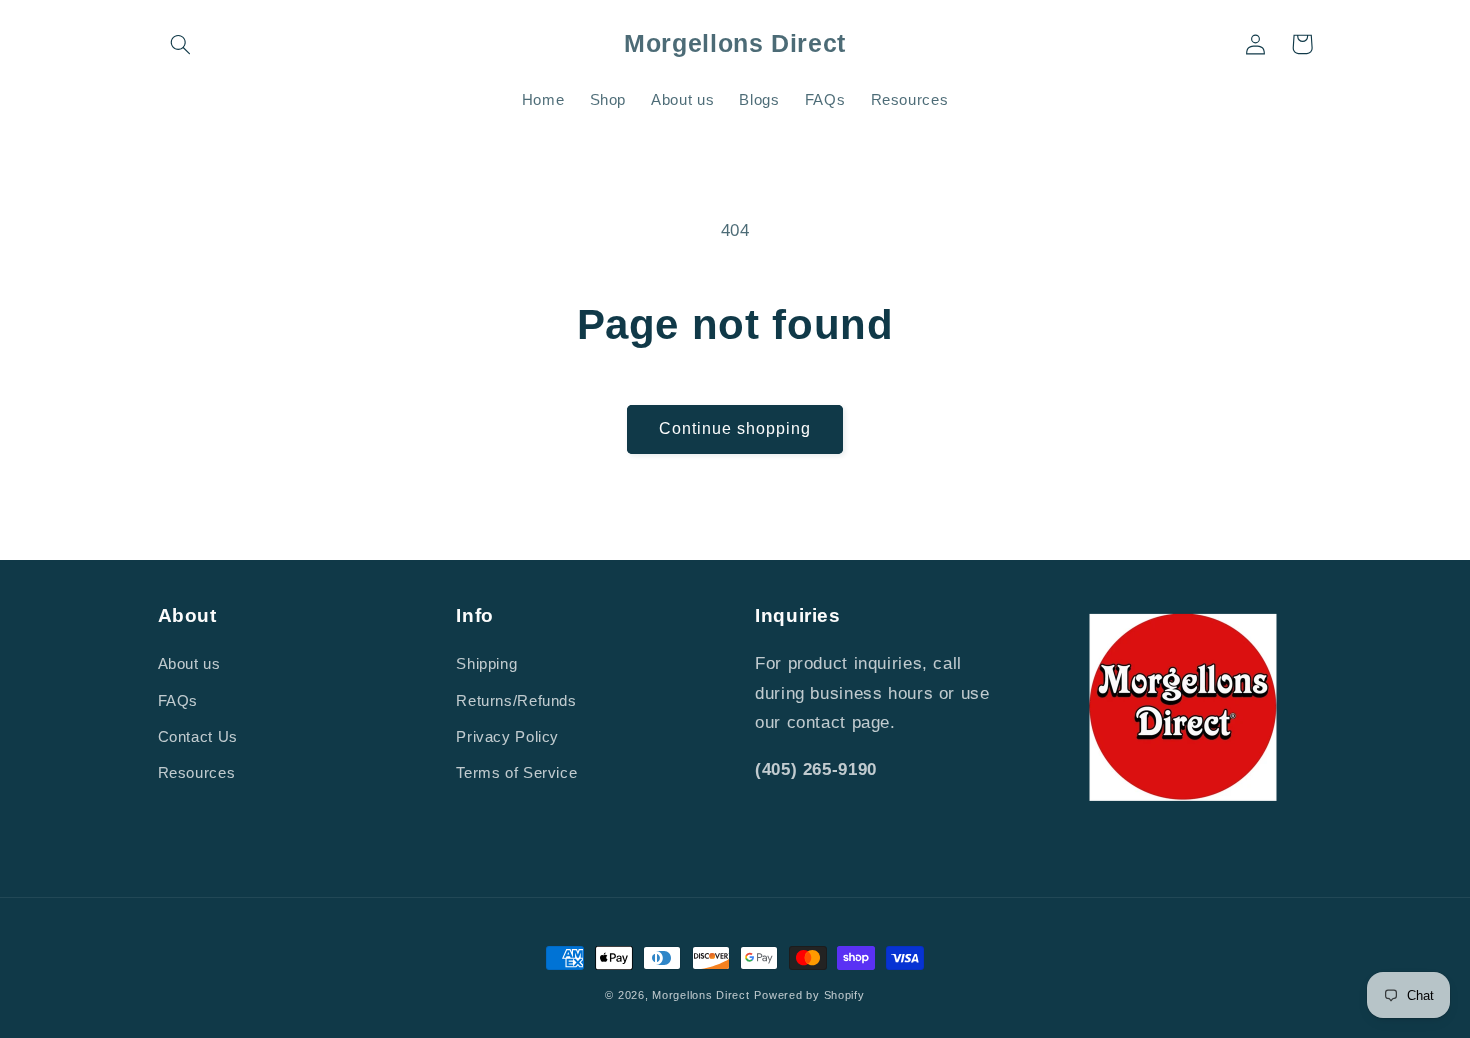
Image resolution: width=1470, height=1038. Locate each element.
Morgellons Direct (701, 995)
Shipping (486, 664)
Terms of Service (516, 773)
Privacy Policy (507, 737)
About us (189, 664)
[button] (181, 44)
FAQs (178, 701)
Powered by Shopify (809, 995)
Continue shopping (735, 428)
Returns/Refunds (516, 701)
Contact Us (198, 737)
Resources (197, 773)
